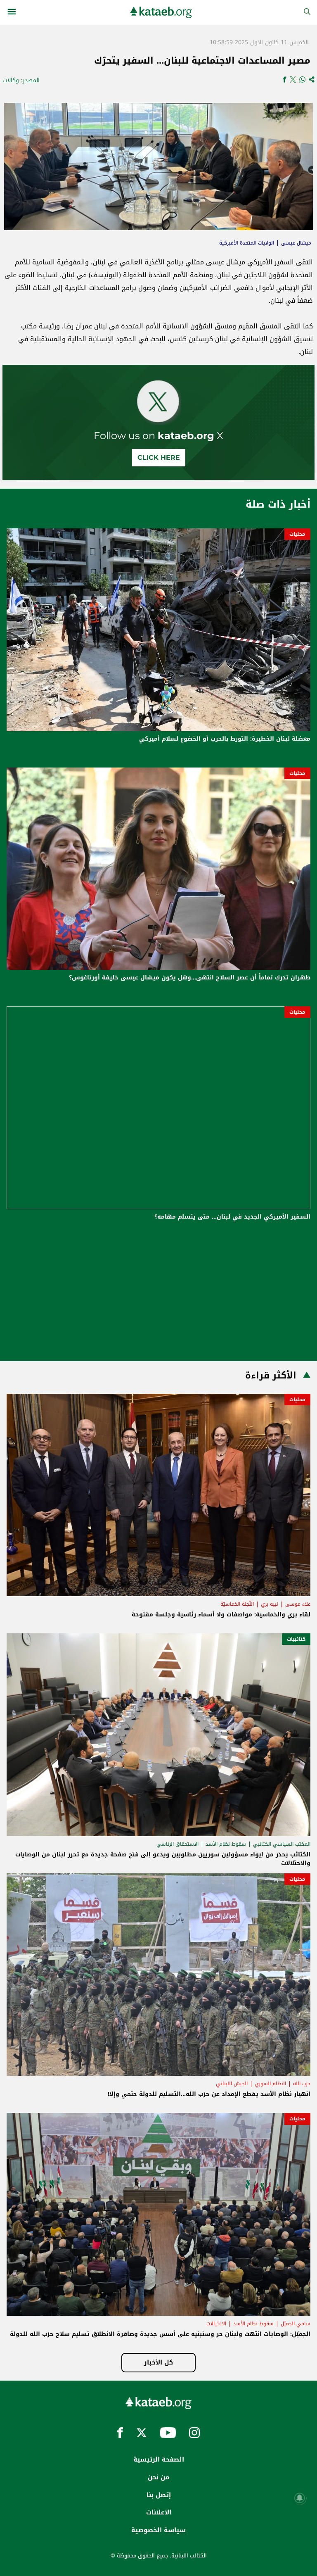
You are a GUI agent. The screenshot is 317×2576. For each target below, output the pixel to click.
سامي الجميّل (296, 2324)
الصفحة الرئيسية (159, 2460)
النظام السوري (270, 2084)
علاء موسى (298, 1604)
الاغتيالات (216, 2324)
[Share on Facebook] (285, 80)
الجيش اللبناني (232, 2084)
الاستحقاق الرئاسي (177, 1844)
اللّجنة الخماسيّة (237, 1604)
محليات (297, 534)
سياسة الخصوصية (158, 2530)
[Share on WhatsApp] (302, 80)
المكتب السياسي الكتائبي (282, 1844)
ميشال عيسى (296, 243)
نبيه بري (270, 1604)
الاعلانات (159, 2512)
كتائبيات (296, 1639)
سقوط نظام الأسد (226, 1844)
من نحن (158, 2477)
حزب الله (302, 2084)
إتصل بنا (159, 2495)
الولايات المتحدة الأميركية (247, 243)
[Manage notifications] (300, 2498)
